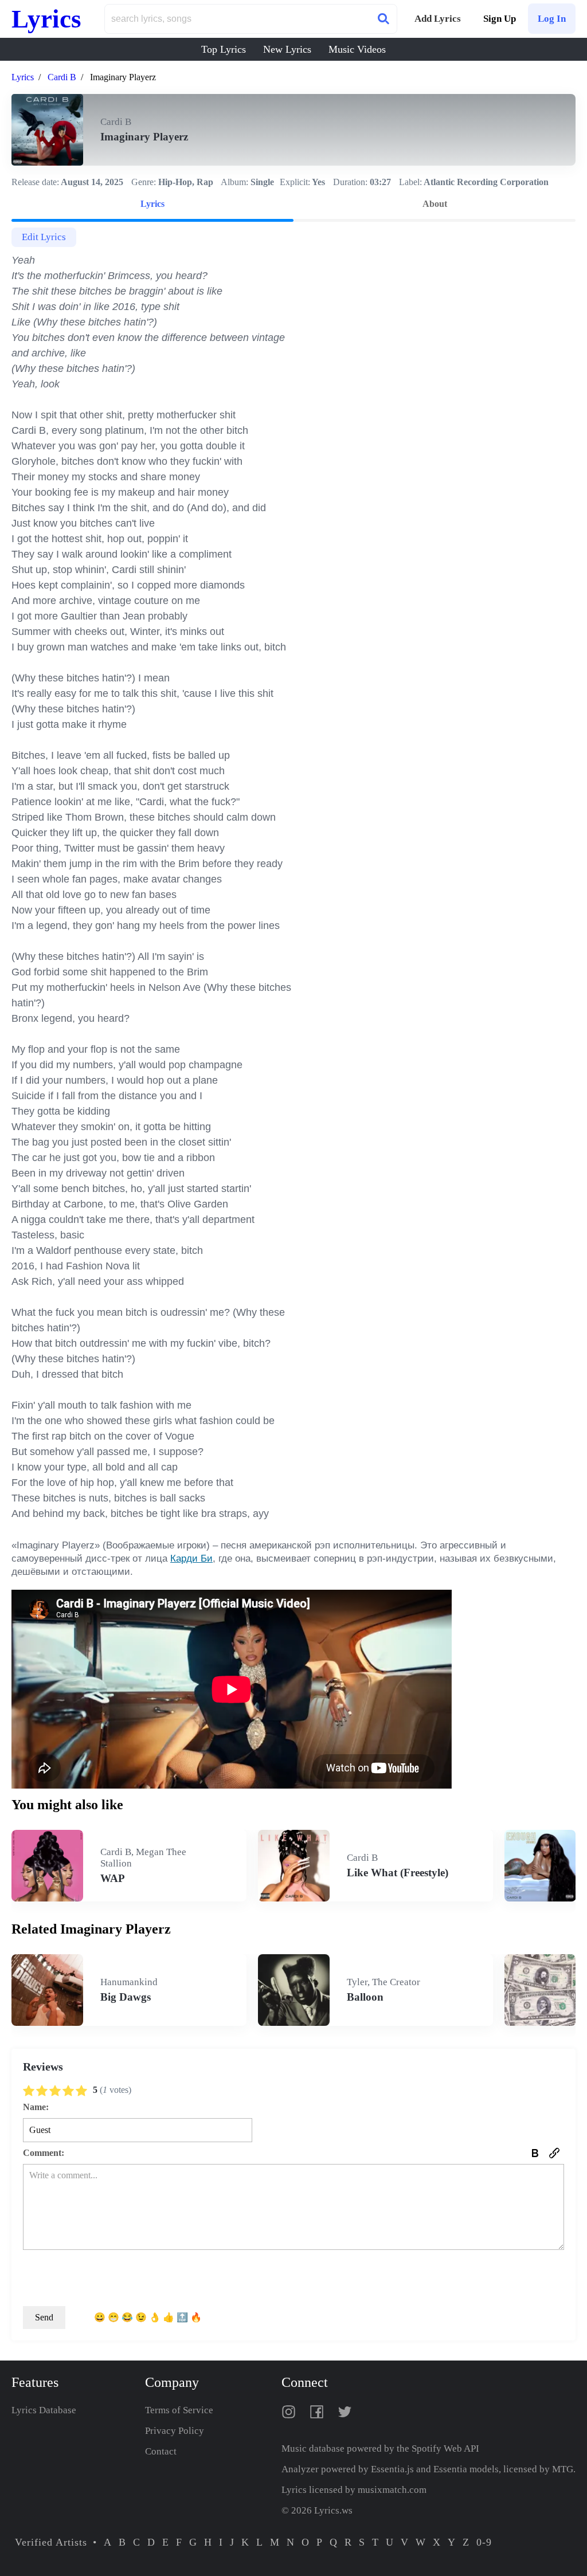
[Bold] (535, 2153)
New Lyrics (287, 49)
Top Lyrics (224, 49)
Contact (161, 2451)
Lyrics (46, 19)
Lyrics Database (44, 2410)
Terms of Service (179, 2410)
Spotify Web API (445, 2448)
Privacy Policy (175, 2431)
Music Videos (357, 49)
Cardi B (62, 77)
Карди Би (191, 1558)
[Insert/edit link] (554, 2153)
